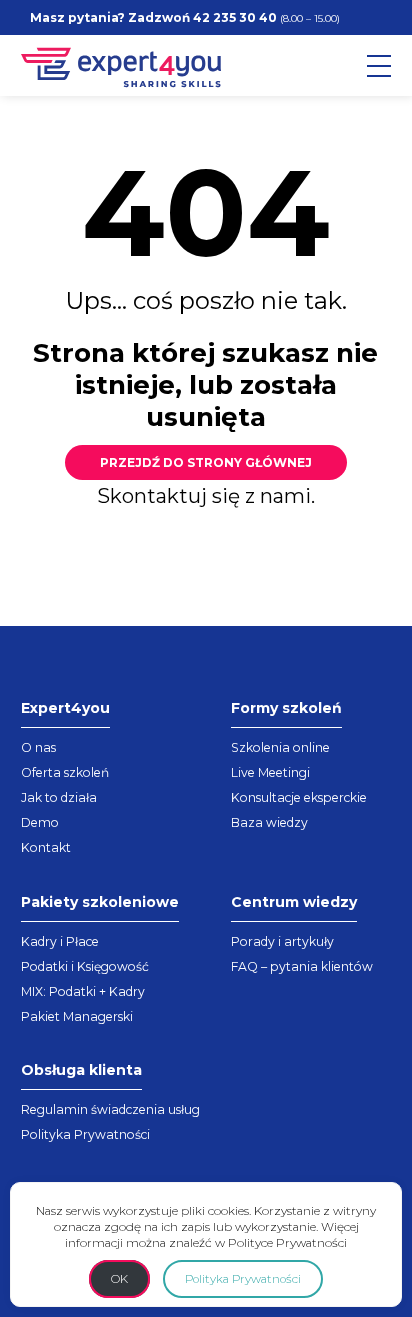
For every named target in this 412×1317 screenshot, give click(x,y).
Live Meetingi (270, 772)
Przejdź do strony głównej (206, 462)
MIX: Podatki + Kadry (83, 991)
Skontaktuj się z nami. (206, 496)
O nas (38, 747)
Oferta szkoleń (65, 772)
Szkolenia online (280, 747)
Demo (40, 822)
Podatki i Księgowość (85, 966)
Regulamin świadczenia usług (110, 1109)
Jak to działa (59, 797)
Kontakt (46, 847)
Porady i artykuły (282, 941)
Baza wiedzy (269, 822)
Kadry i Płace (60, 941)
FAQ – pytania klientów (302, 966)
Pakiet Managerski (77, 1016)
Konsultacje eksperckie (299, 797)
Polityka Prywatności (85, 1134)
